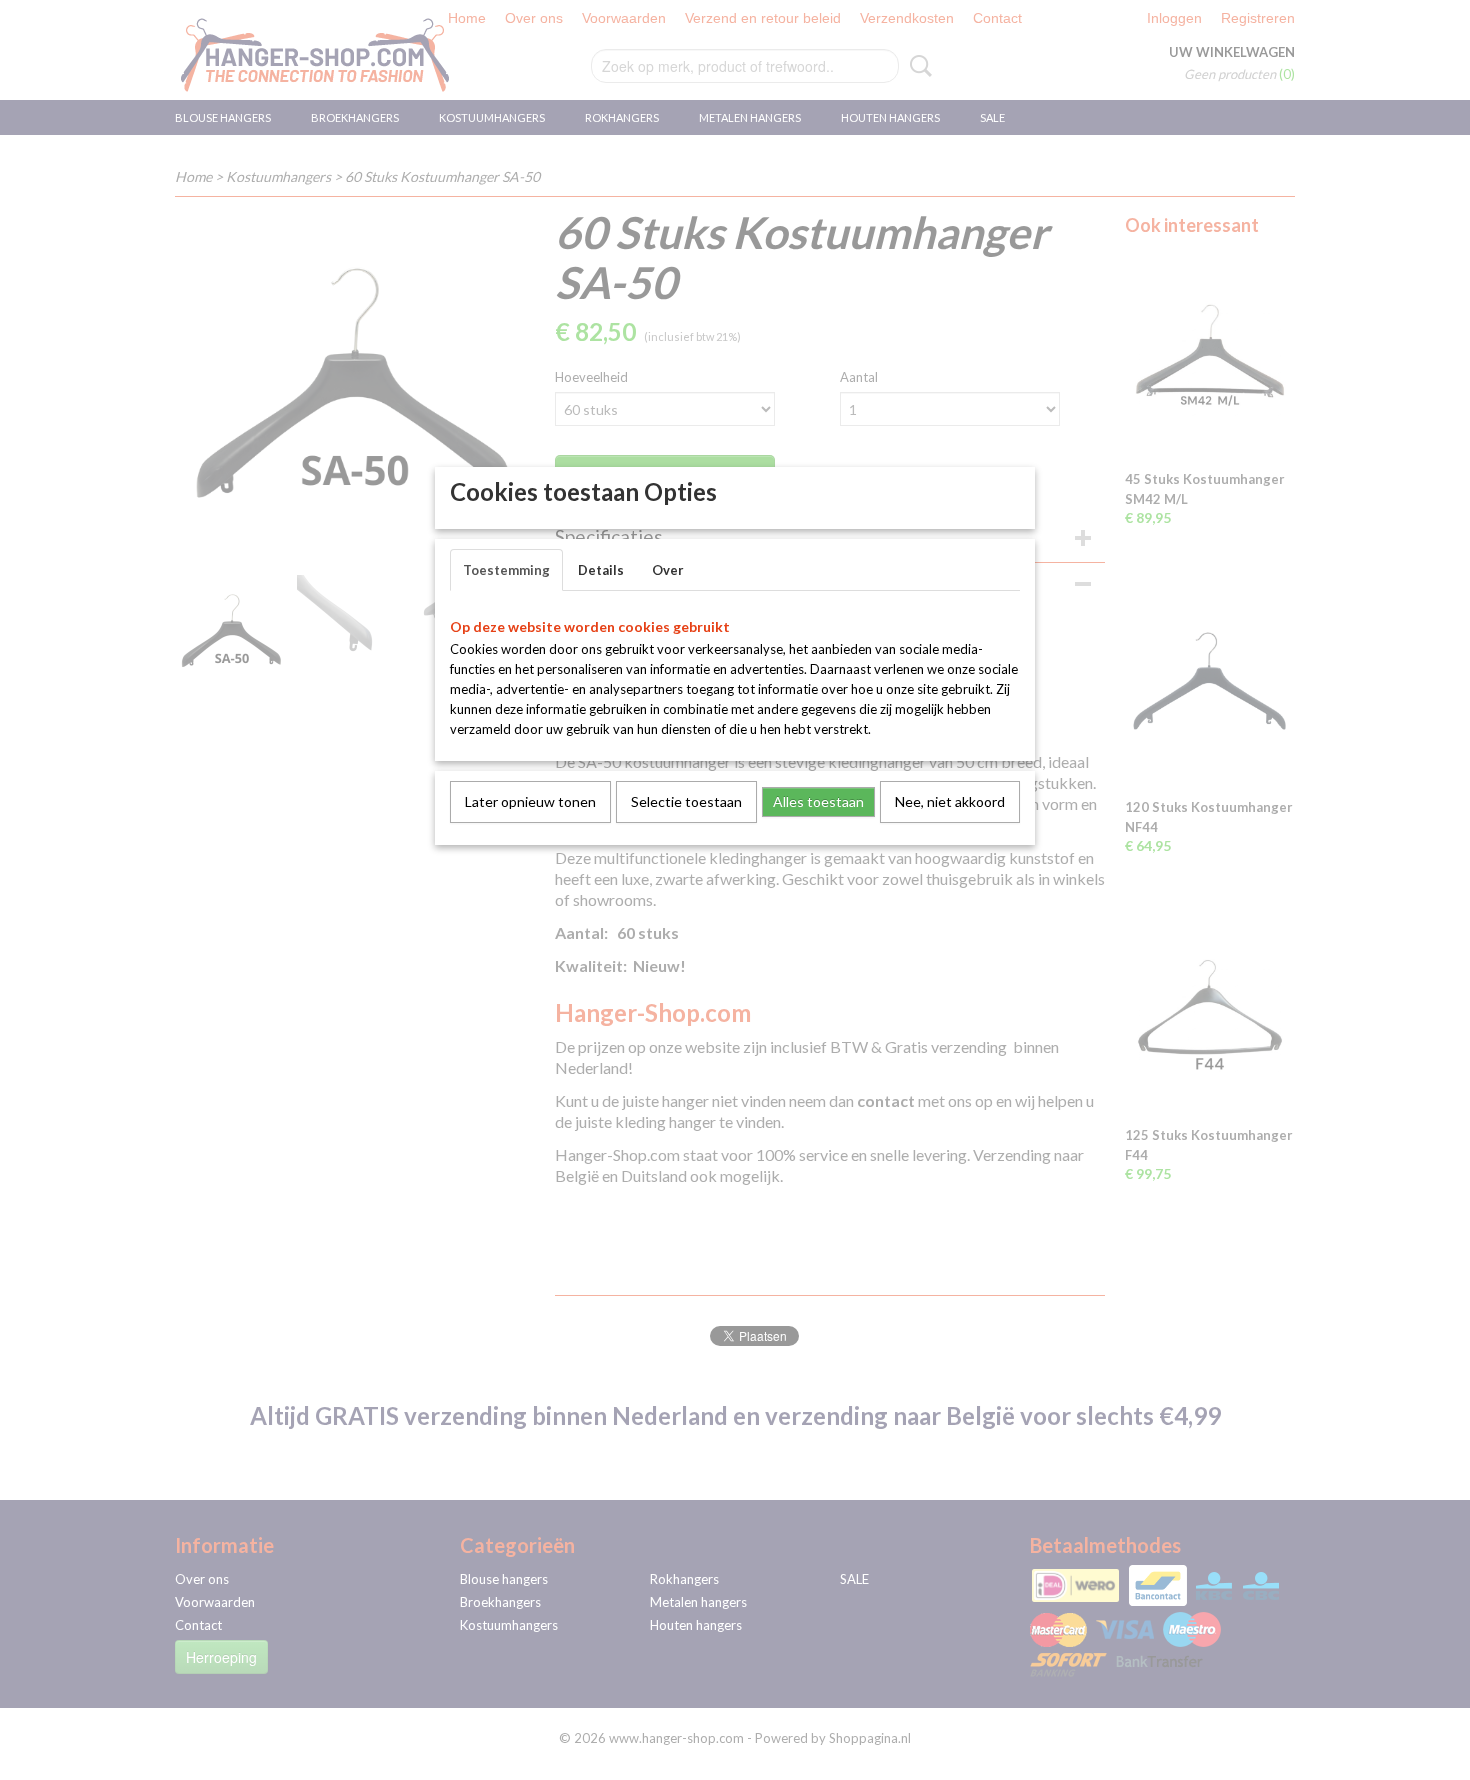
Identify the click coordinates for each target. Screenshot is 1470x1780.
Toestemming (506, 570)
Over (668, 570)
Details (601, 570)
